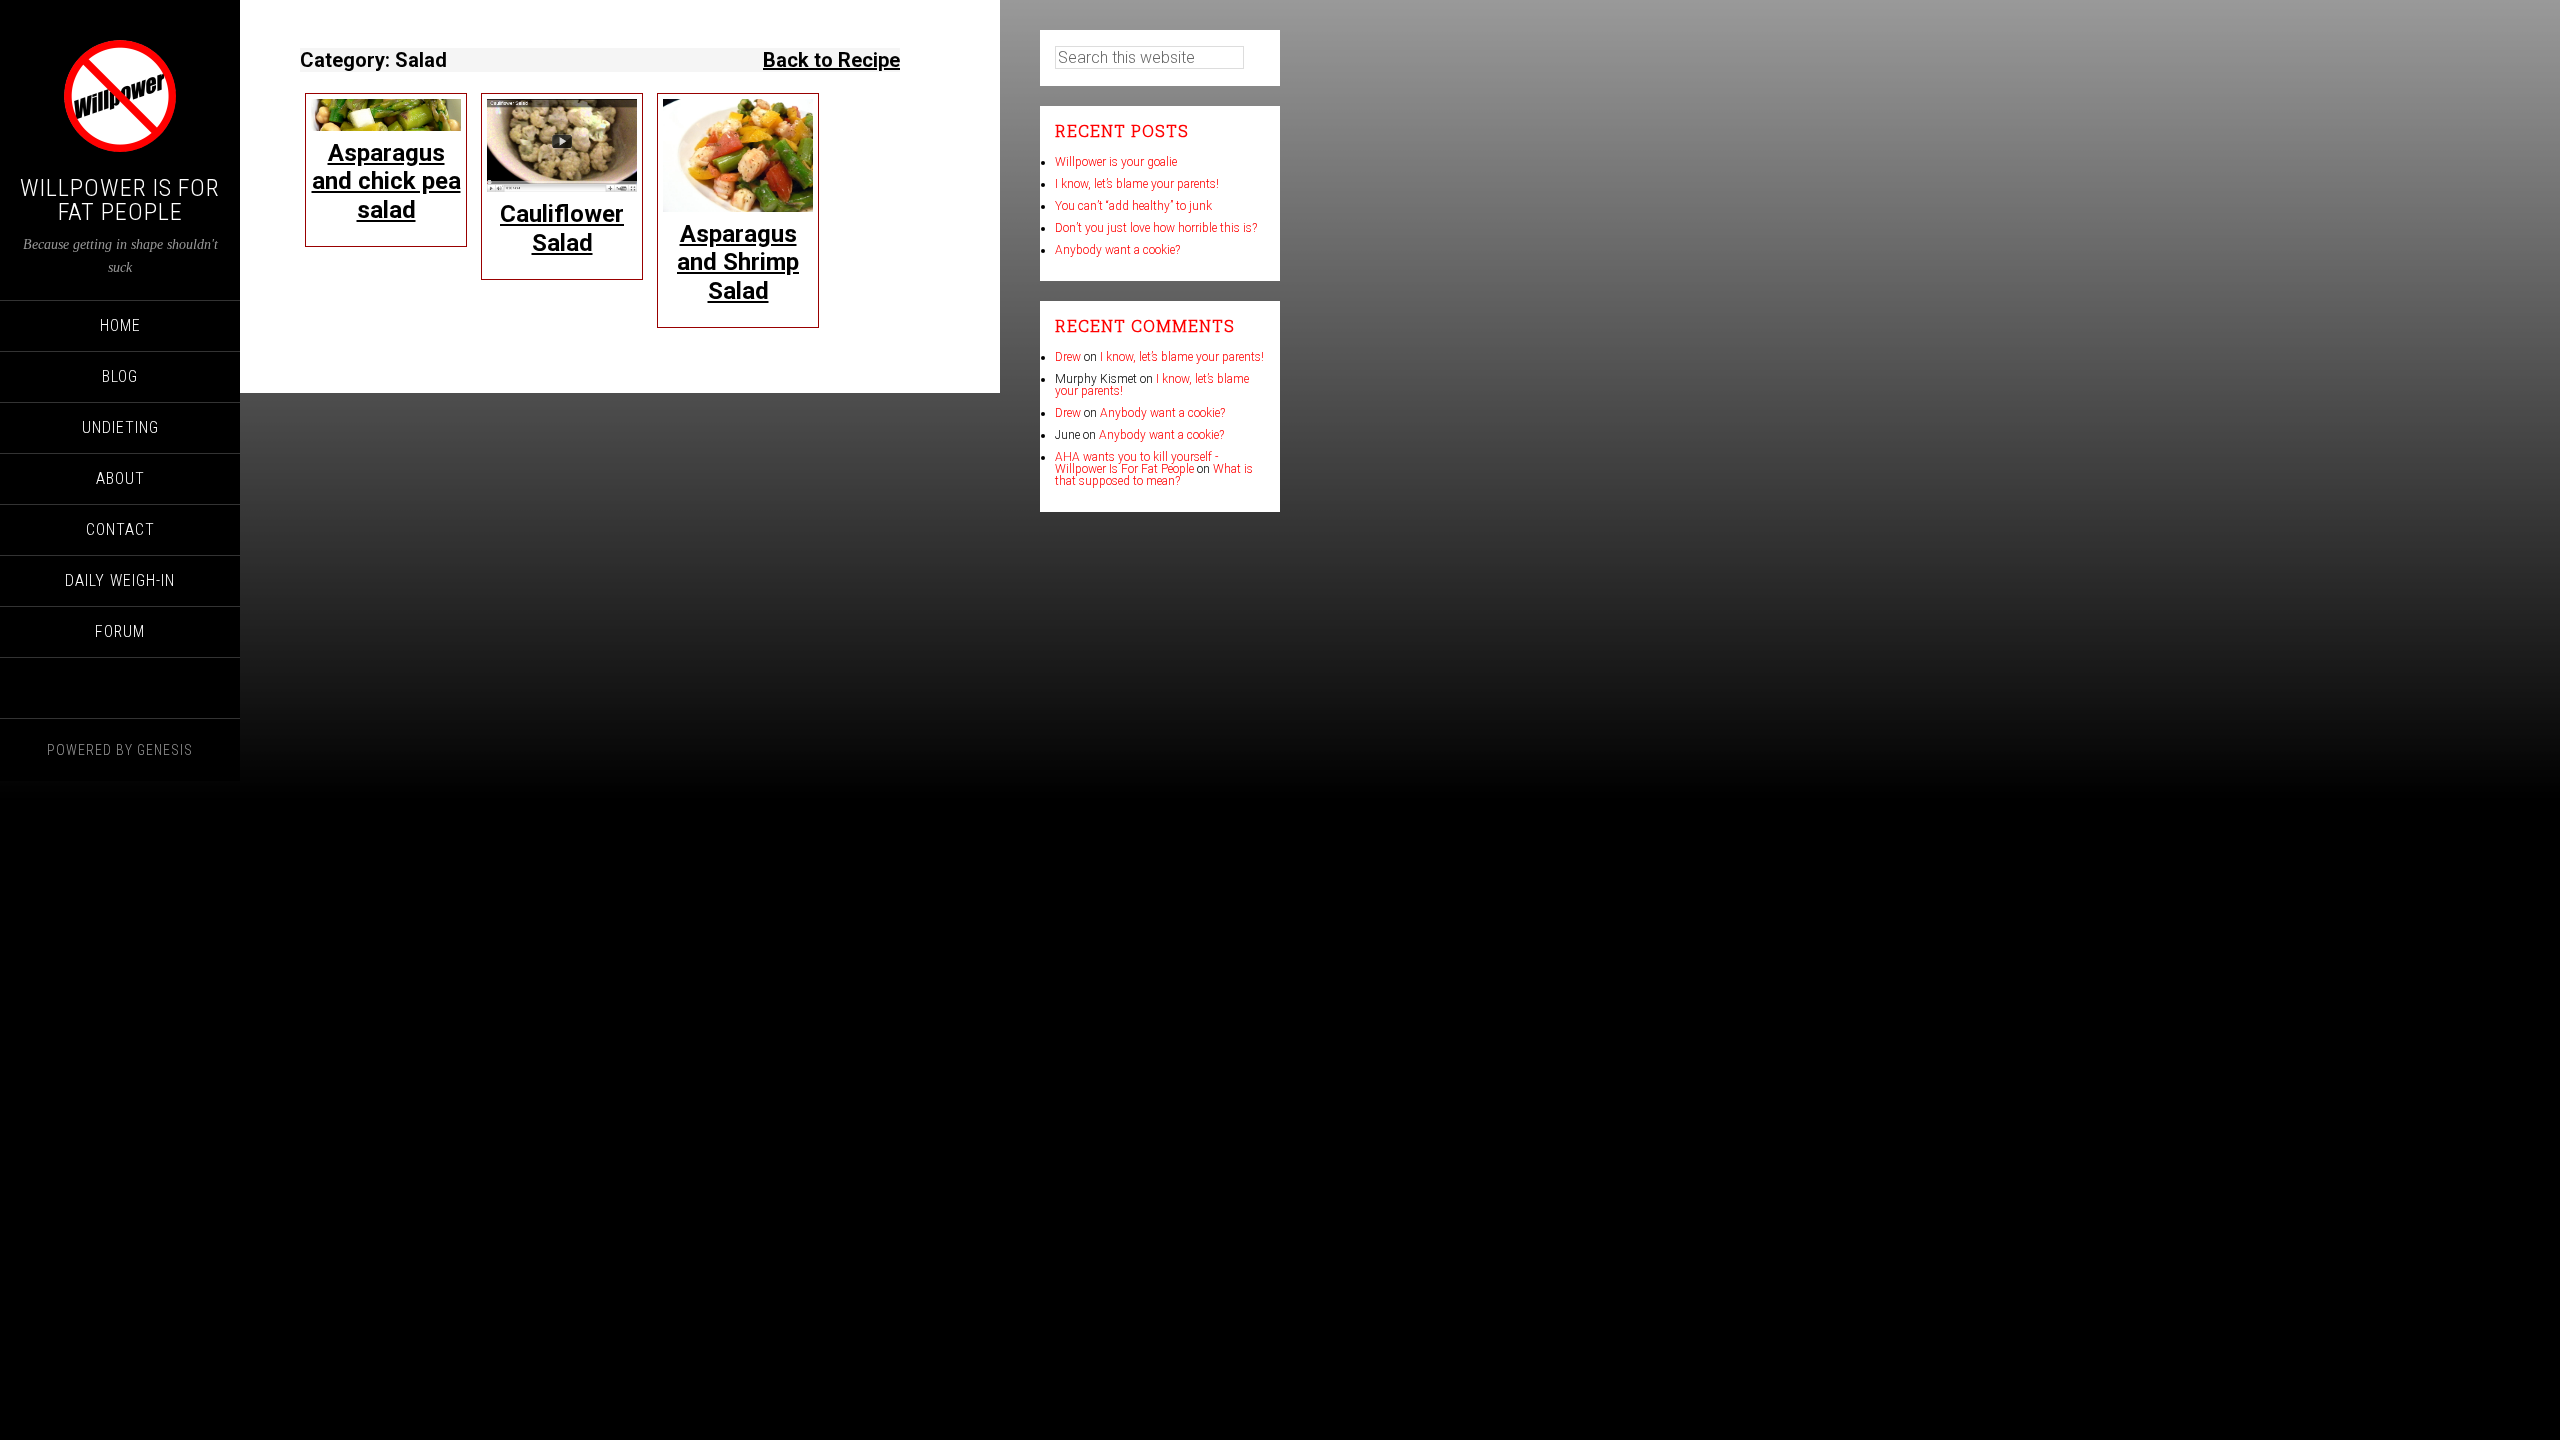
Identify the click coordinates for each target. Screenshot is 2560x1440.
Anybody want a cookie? (1117, 250)
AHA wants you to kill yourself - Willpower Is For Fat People (1136, 463)
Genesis (165, 750)
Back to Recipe (831, 60)
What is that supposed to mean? (1154, 475)
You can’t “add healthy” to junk (1133, 206)
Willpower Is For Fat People (120, 200)
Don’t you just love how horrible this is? (1156, 228)
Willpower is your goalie (1116, 162)
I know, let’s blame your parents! (1137, 184)
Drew (1068, 357)
